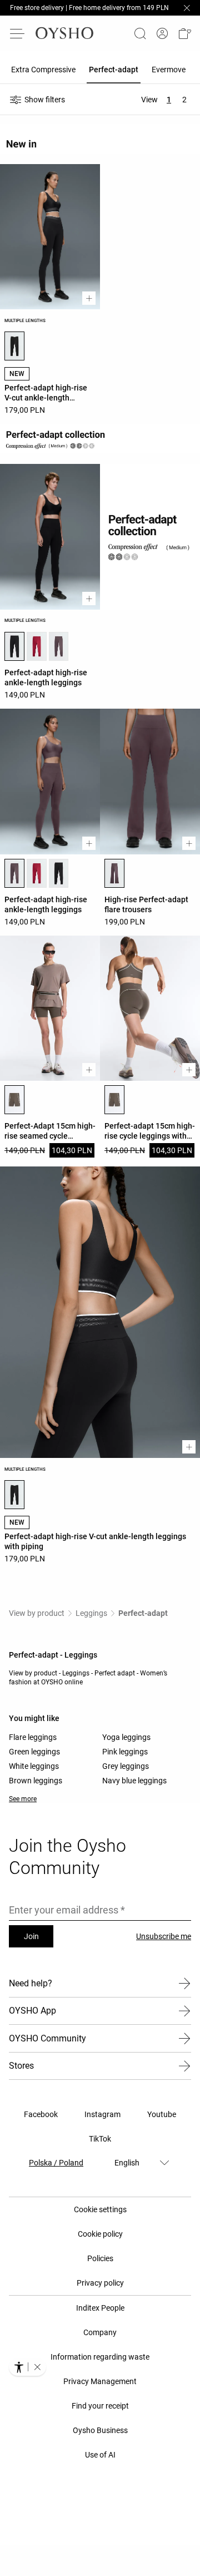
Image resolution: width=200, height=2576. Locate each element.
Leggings (91, 1613)
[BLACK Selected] (14, 346)
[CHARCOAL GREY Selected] (14, 1100)
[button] (184, 33)
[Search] (140, 33)
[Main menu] (18, 33)
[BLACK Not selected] (59, 873)
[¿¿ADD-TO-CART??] (89, 298)
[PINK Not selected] (37, 646)
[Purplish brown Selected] (14, 873)
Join (31, 1936)
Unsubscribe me (164, 1936)
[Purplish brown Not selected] (59, 646)
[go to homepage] (64, 33)
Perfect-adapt (143, 1613)
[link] (162, 34)
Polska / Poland (56, 2163)
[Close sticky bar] (187, 8)
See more (23, 1799)
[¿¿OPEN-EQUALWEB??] (27, 2367)
